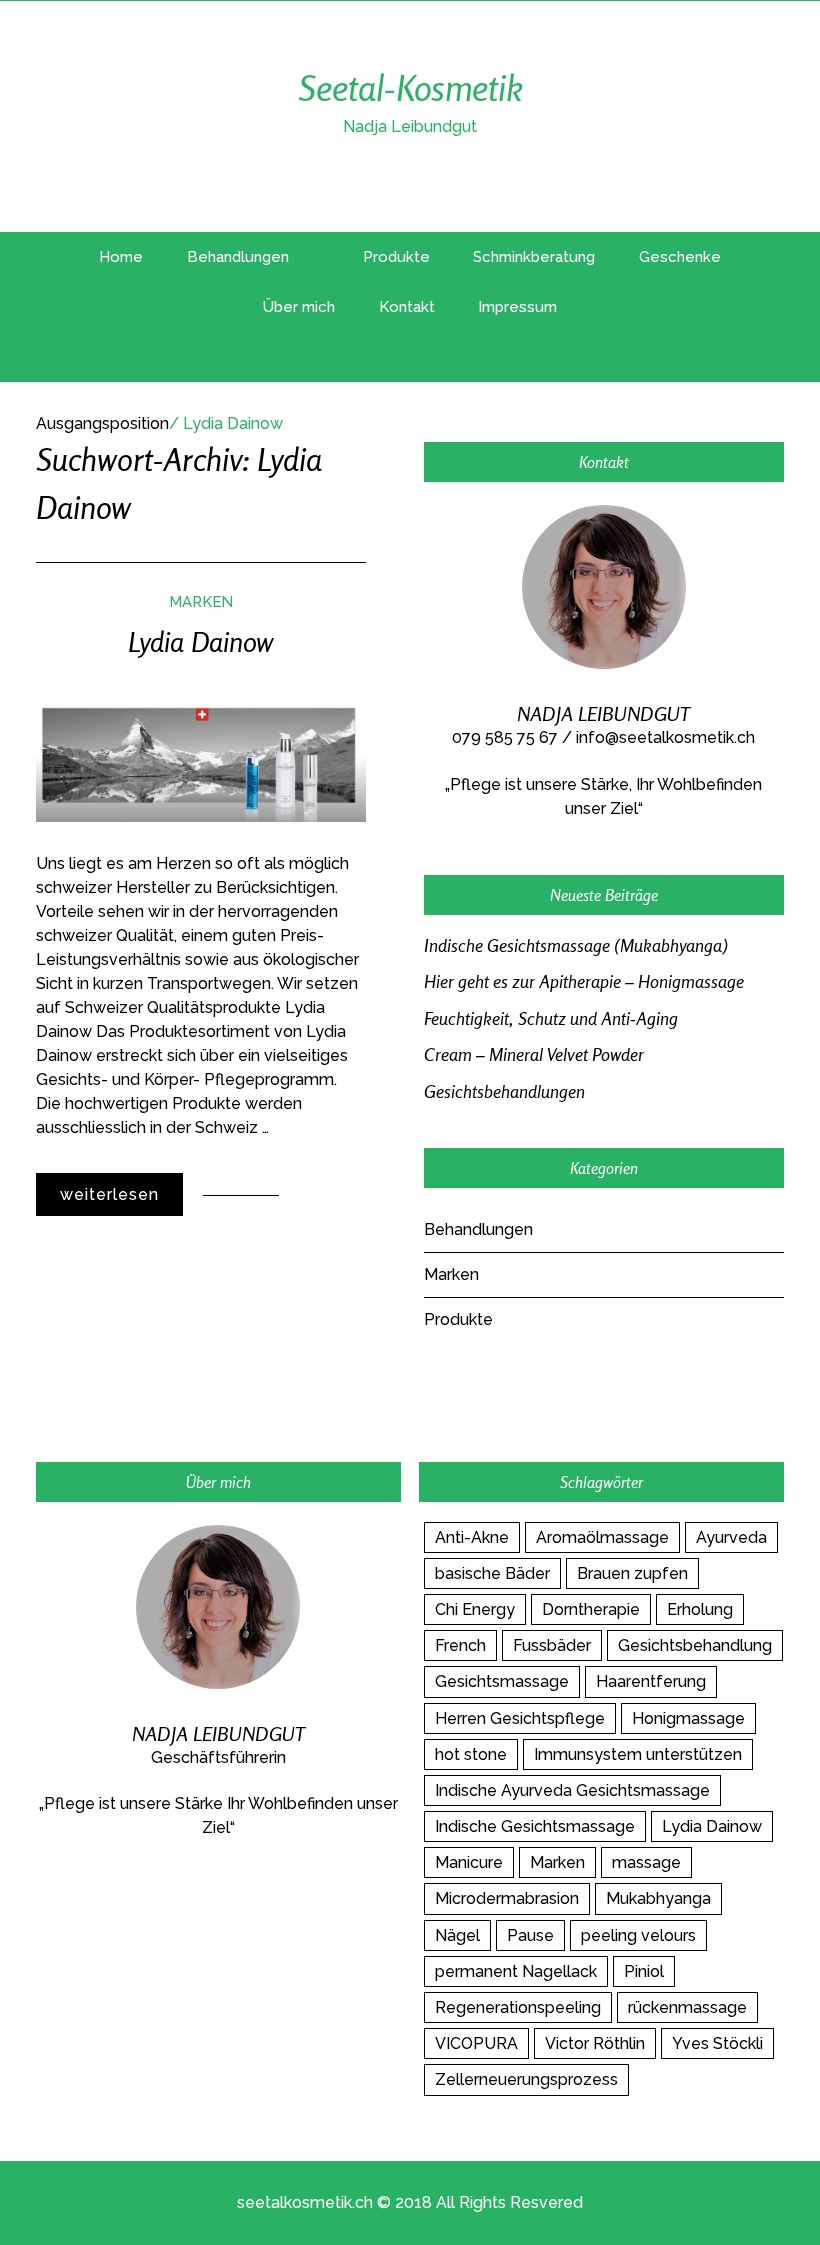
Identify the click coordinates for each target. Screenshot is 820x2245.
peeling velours (638, 1935)
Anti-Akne (472, 1537)
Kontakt (407, 307)
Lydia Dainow (200, 642)
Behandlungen (238, 257)
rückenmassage (687, 2007)
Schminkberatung (534, 257)
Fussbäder (552, 1645)
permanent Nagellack (516, 1971)
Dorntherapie (591, 1609)
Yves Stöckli (717, 2043)
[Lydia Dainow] (201, 762)
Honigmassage (688, 1718)
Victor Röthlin (595, 2043)
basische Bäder (492, 1573)
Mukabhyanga (658, 1898)
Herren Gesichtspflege (520, 1718)
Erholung (700, 1609)
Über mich (299, 307)
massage (646, 1862)
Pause (530, 1935)
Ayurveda (731, 1537)
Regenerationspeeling (518, 2007)
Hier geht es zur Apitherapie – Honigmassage (584, 981)
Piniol (644, 1971)
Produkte (396, 257)
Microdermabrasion (507, 1898)
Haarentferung (651, 1681)
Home (121, 257)
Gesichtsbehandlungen (504, 1091)
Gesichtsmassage (502, 1681)
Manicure (469, 1862)
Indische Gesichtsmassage (535, 1826)
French (460, 1645)
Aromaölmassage (602, 1537)
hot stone (471, 1754)
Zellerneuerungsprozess (526, 2079)
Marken (201, 601)
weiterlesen (109, 1194)
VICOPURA (476, 2043)
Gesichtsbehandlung (695, 1645)
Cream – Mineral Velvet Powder (534, 1054)
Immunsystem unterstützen (638, 1754)
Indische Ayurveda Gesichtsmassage (572, 1790)
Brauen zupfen (632, 1573)
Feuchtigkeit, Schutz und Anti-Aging (551, 1018)
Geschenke (680, 257)
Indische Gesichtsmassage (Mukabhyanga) (576, 945)
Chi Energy (475, 1609)
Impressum (517, 307)
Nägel (457, 1935)
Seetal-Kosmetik (410, 87)
